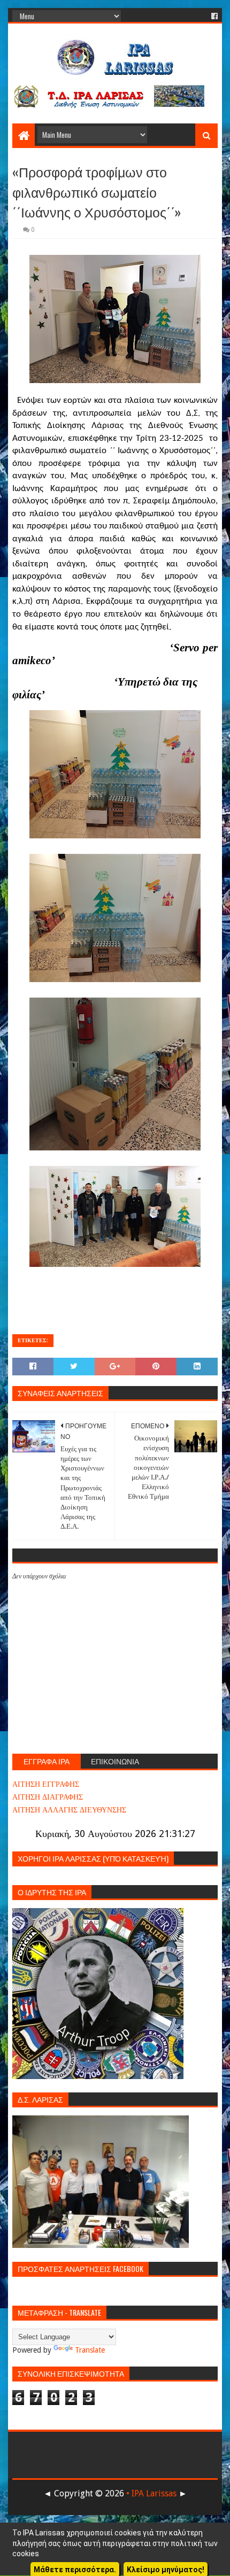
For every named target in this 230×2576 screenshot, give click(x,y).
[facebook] (213, 16)
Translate (90, 2350)
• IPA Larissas (151, 2493)
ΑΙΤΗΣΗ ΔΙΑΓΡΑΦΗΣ (48, 1797)
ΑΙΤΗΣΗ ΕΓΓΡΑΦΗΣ (46, 1784)
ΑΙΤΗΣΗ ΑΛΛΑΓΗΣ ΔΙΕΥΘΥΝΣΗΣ (69, 1810)
